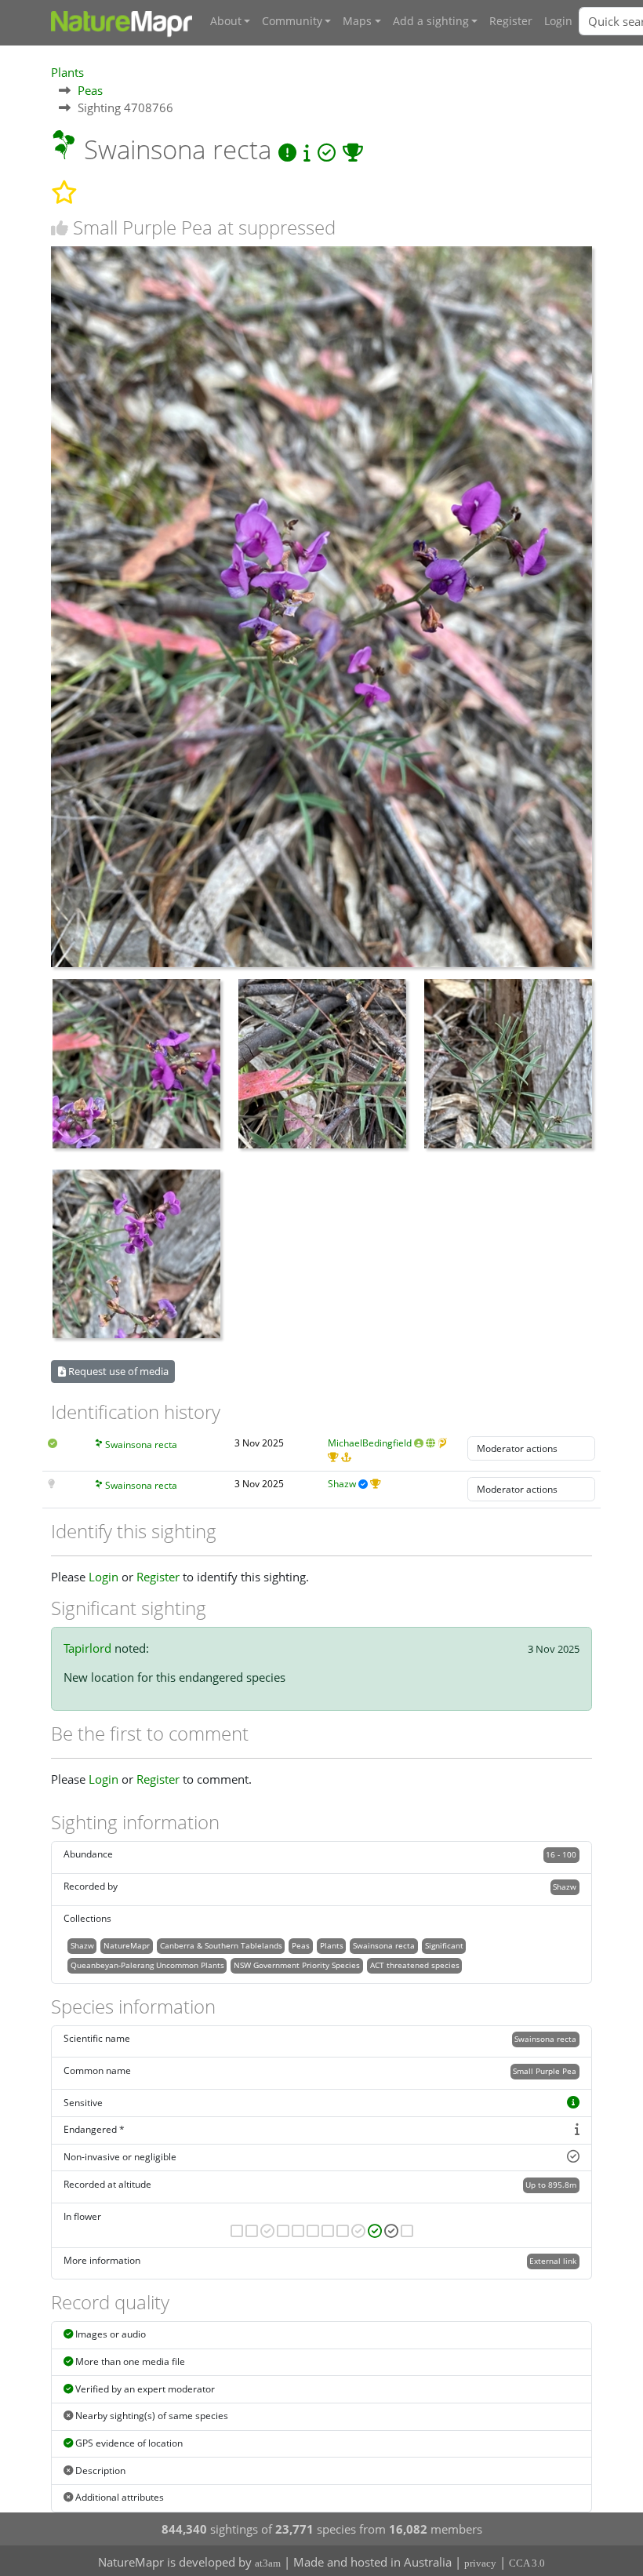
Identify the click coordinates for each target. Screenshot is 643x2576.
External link (553, 2261)
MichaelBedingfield (370, 1443)
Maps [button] (357, 21)
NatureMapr (127, 1945)
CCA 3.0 (527, 2563)
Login (558, 21)
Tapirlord (87, 1648)
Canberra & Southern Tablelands (221, 1945)
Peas (90, 90)
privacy (480, 2563)
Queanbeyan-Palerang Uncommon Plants (147, 1965)
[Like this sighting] (60, 228)
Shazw (342, 1484)
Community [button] (292, 21)
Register (511, 21)
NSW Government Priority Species (297, 1965)
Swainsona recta (141, 1444)
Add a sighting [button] (431, 21)
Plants (67, 72)
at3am (268, 2563)
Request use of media (117, 1371)
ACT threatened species (415, 1965)
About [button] (226, 21)
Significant (444, 1945)
